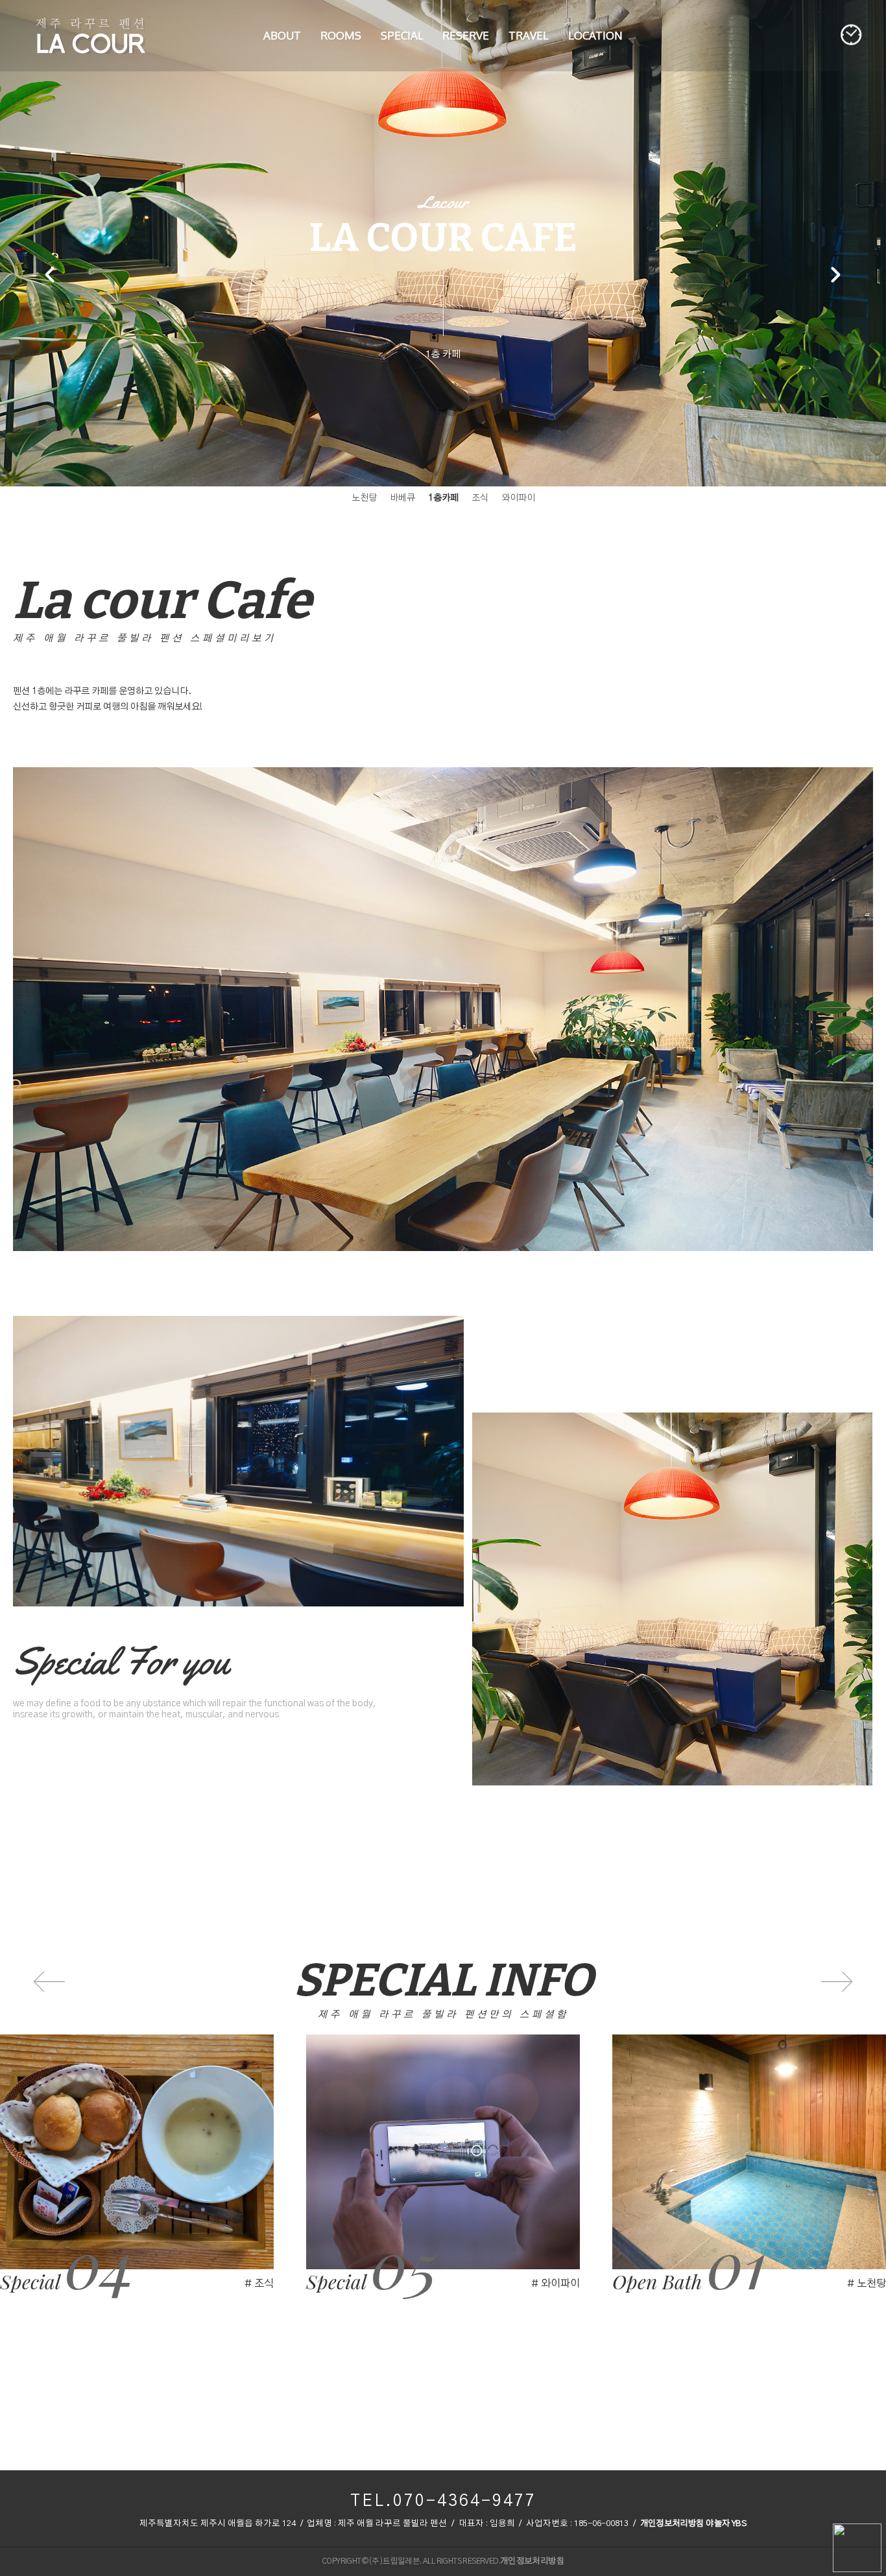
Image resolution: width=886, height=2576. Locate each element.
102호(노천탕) (341, 21)
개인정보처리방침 (672, 2524)
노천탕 (364, 498)
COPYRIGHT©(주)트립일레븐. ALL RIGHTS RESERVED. (411, 2561)
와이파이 (402, 21)
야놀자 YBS (726, 2524)
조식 (480, 498)
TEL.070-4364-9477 (443, 2501)
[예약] (852, 35)
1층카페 (443, 498)
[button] (835, 276)
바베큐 (402, 498)
